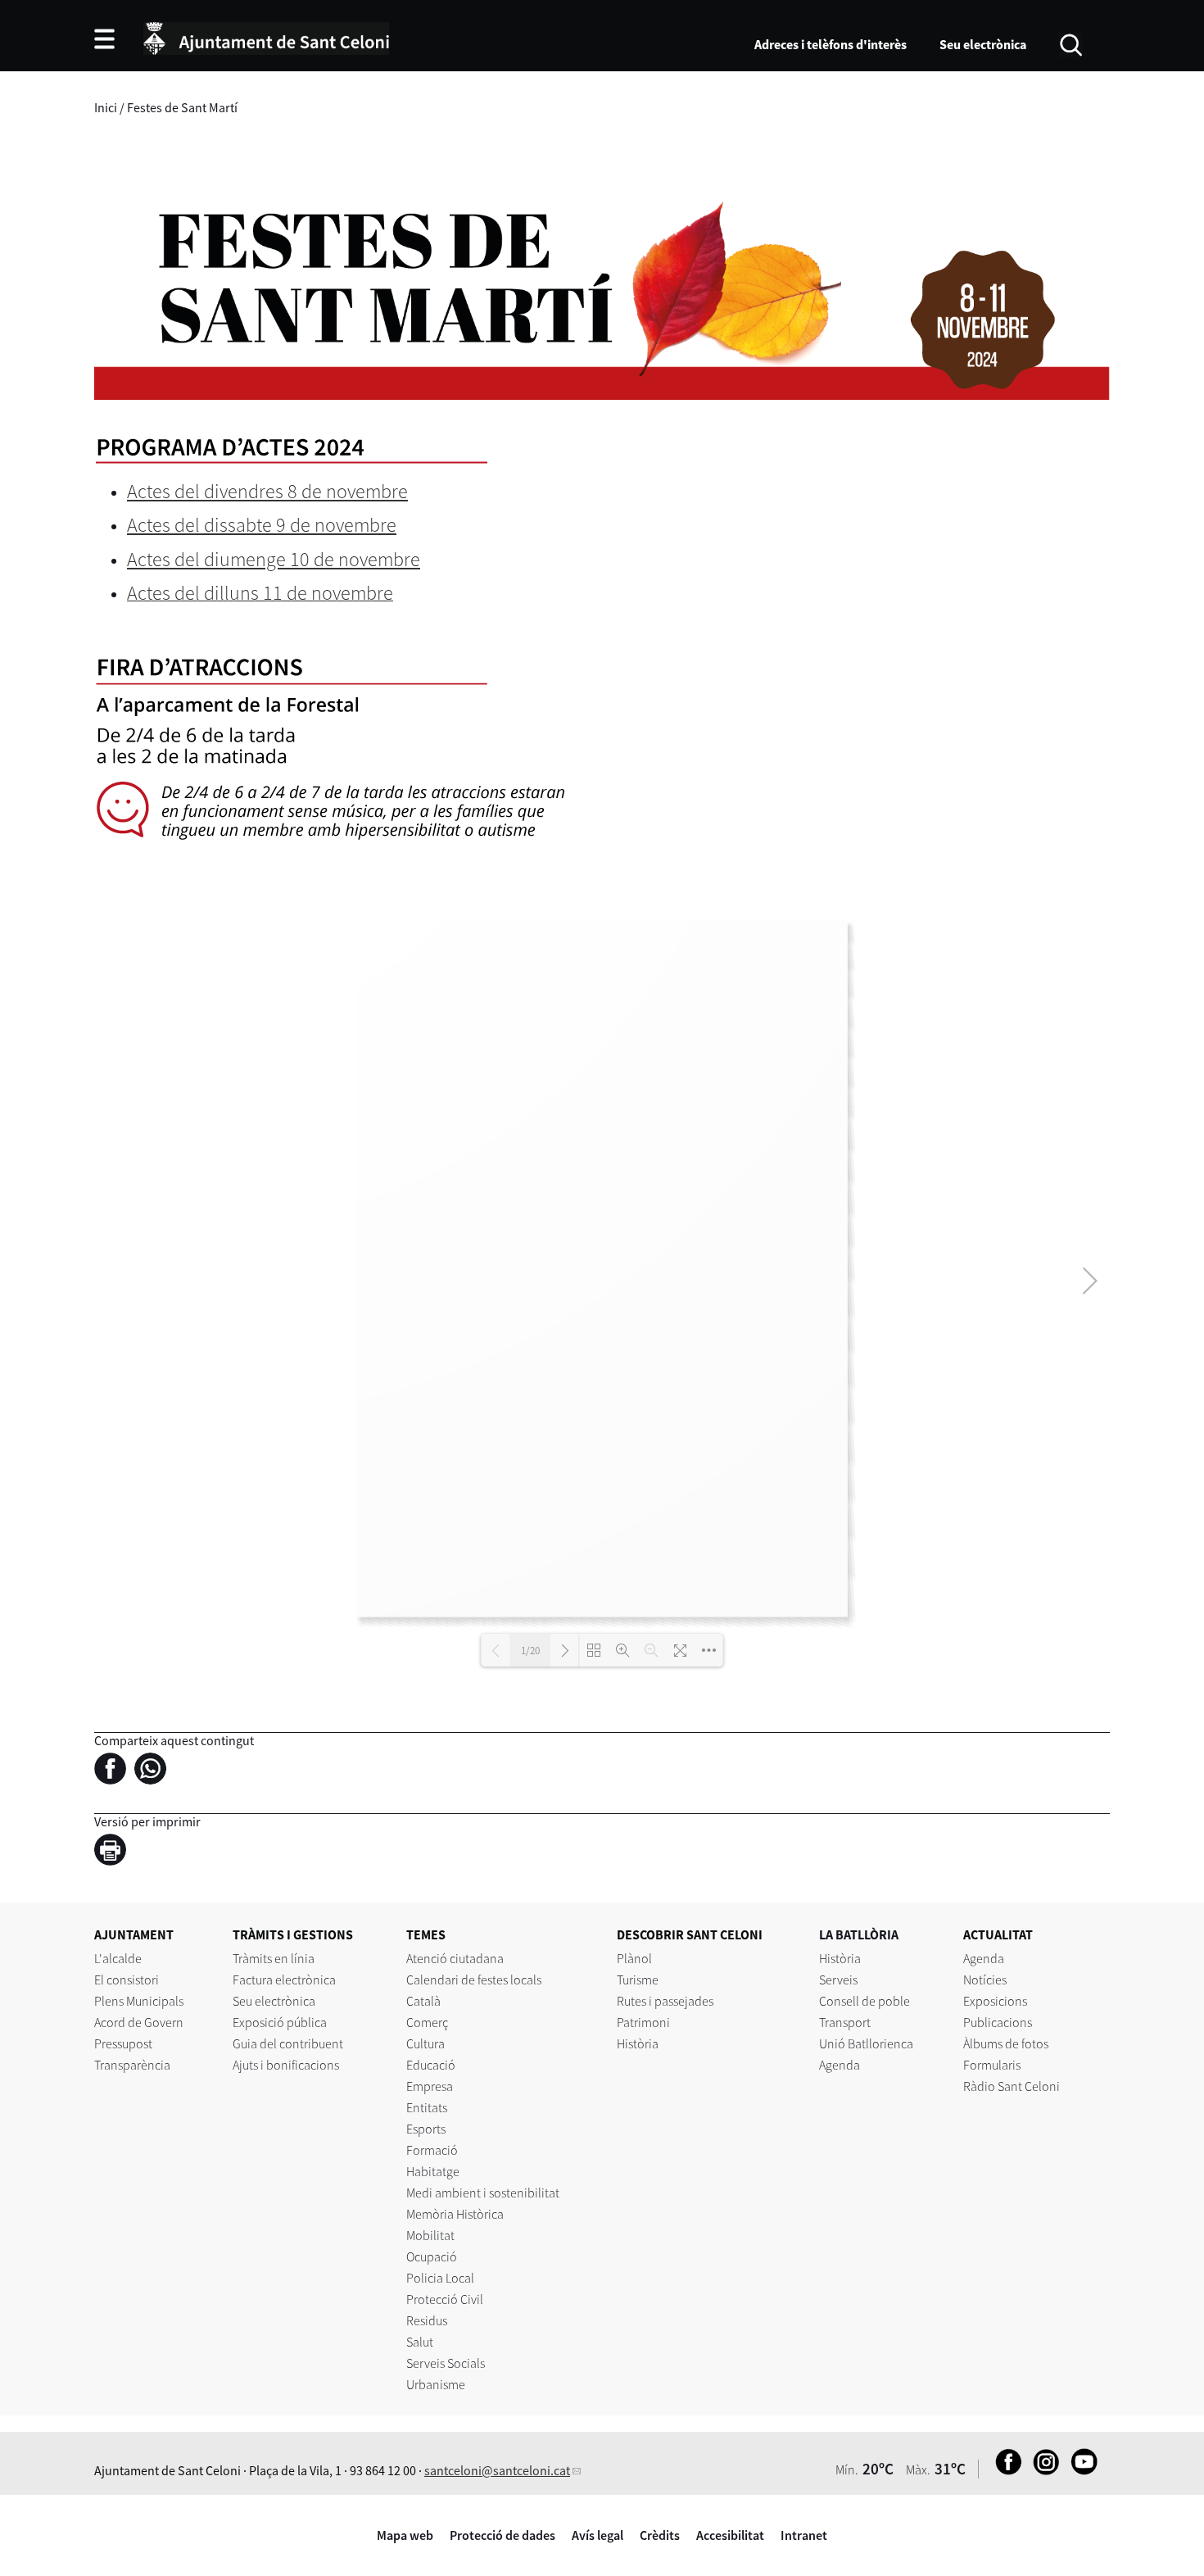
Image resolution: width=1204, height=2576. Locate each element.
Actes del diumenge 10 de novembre (274, 559)
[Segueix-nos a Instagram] (1042, 2470)
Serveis (838, 1980)
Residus (427, 2320)
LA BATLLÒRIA (859, 1934)
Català (423, 2001)
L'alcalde (118, 1958)
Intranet (804, 2535)
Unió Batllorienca (866, 2043)
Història (638, 2043)
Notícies (985, 1980)
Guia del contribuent (288, 2043)
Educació (431, 2065)
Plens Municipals (139, 2001)
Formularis (992, 2065)
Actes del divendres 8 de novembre (267, 491)
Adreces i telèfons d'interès (831, 44)
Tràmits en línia (274, 1958)
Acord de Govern (139, 2022)
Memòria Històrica (455, 2214)
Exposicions (995, 2001)
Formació (432, 2150)
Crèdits (660, 2535)
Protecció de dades (502, 2535)
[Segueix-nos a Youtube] (1080, 2470)
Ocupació (432, 2256)
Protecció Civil (445, 2299)
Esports (426, 2129)
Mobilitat (430, 2235)
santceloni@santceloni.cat (497, 2470)
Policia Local (440, 2278)
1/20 (530, 1651)
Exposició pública (280, 2022)
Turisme (638, 1980)
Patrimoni (643, 2022)
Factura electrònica (284, 1980)
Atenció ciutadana (455, 1958)
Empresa (430, 2086)
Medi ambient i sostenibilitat (483, 2193)
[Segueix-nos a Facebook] (1005, 2470)
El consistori (127, 1980)
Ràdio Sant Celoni (1012, 2086)
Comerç (427, 2022)
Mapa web (405, 2535)
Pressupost (123, 2043)
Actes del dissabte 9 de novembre (262, 525)
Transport (845, 2022)
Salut (420, 2342)
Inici (106, 107)
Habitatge (433, 2171)
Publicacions (998, 2022)
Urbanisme (436, 2384)
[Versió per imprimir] (114, 1853)
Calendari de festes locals (474, 1980)
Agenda (840, 2065)
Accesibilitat (730, 2535)
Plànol (634, 1958)
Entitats (427, 2107)
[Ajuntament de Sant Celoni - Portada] (266, 36)
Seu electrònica (983, 44)
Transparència (132, 2065)
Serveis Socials (446, 2363)
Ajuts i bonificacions (286, 2065)
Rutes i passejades (665, 2001)
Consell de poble (865, 2001)
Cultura (425, 2043)
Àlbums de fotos (1006, 2043)
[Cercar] (1071, 43)
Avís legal (597, 2535)
